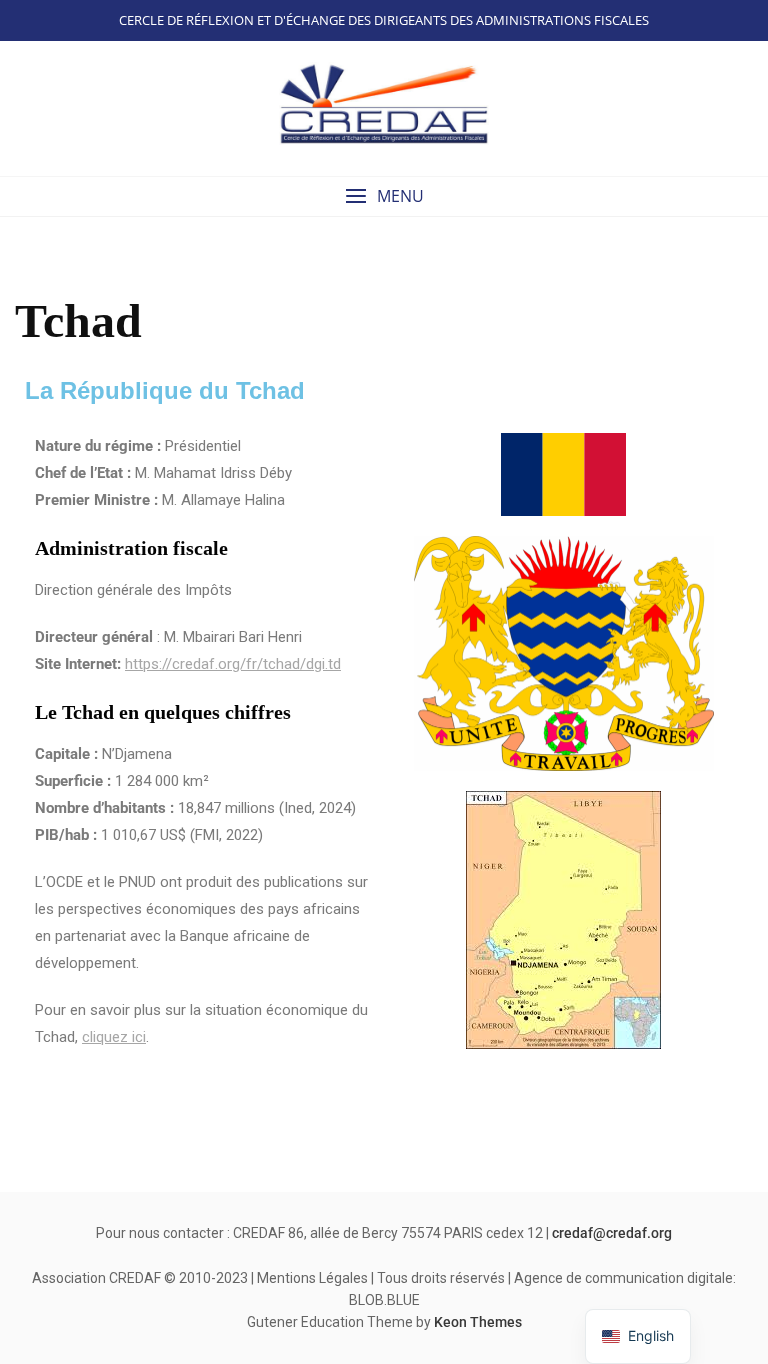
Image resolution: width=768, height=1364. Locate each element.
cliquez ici (114, 1037)
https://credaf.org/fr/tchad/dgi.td (233, 664)
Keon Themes (478, 1322)
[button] (384, 196)
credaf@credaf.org (612, 1233)
